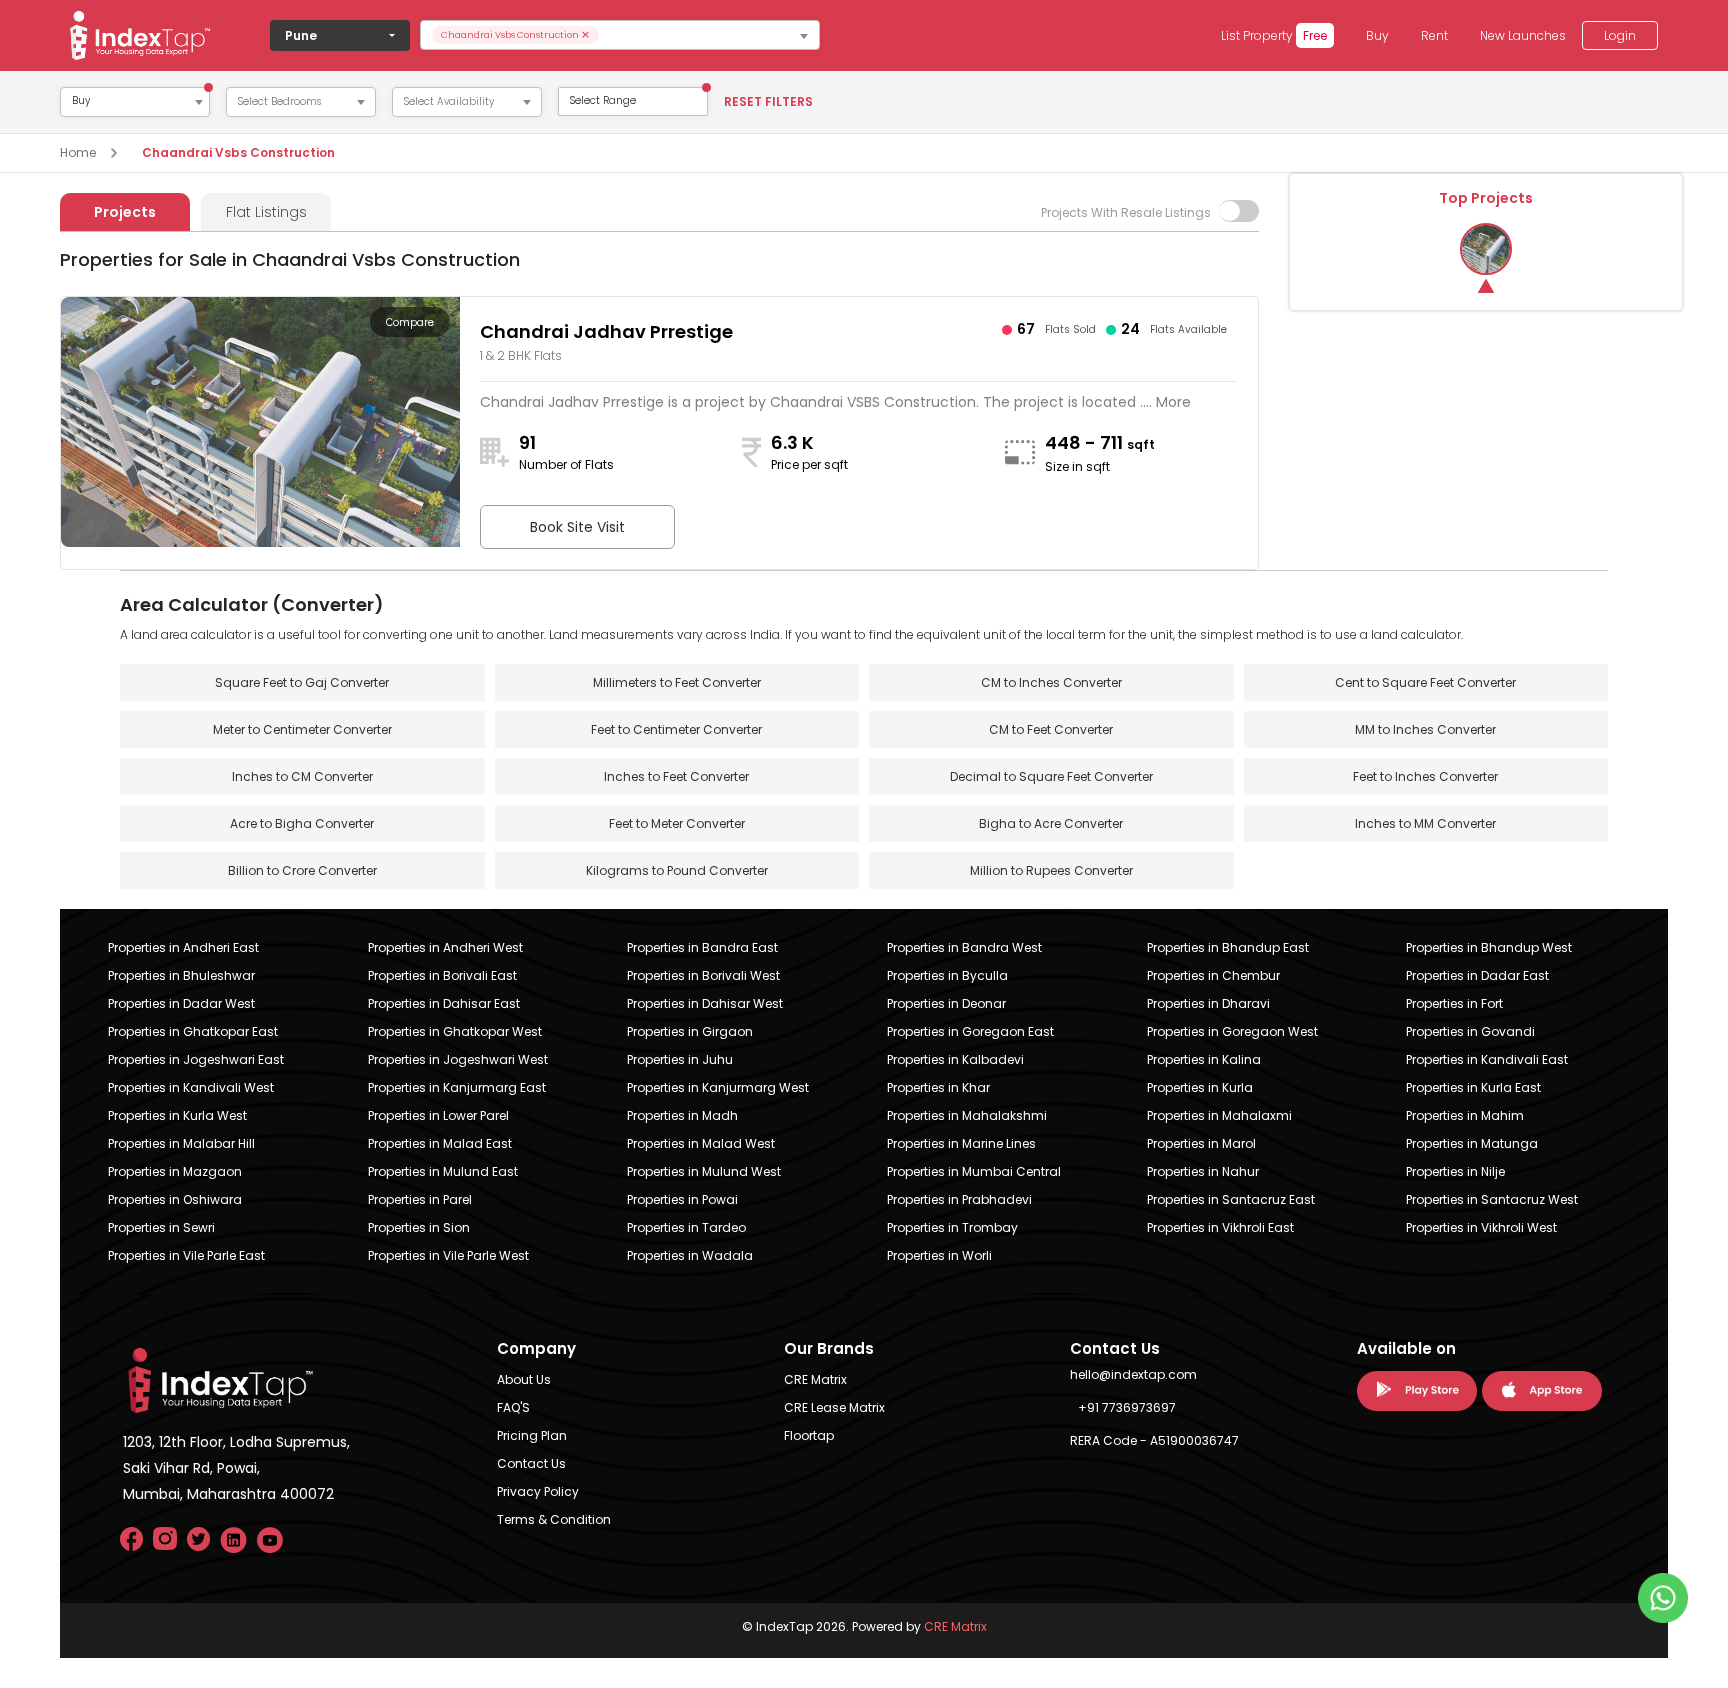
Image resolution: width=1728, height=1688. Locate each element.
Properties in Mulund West (704, 1171)
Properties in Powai (682, 1199)
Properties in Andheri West (445, 947)
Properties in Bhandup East (1228, 947)
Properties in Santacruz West (1492, 1199)
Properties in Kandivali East (1487, 1059)
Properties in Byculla (947, 975)
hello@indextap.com (1133, 1374)
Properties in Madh (682, 1115)
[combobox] (620, 35)
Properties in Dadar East (1477, 975)
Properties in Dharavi (1208, 1003)
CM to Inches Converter (1051, 682)
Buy (1377, 35)
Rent (1434, 35)
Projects (125, 212)
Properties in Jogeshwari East (196, 1059)
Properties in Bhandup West (1489, 947)
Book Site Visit (577, 527)
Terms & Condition (554, 1519)
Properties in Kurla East (1473, 1087)
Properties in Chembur (1213, 975)
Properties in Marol (1201, 1143)
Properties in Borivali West (703, 975)
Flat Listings (266, 212)
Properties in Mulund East (443, 1171)
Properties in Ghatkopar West (455, 1031)
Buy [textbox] (81, 101)
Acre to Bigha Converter (302, 823)
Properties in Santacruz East (1231, 1199)
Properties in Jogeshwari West (458, 1059)
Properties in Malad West (701, 1143)
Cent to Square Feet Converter (1425, 682)
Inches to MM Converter (1425, 823)
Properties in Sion (419, 1227)
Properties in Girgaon (690, 1031)
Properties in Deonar (946, 1003)
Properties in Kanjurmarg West (718, 1087)
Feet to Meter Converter (677, 823)
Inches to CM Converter (302, 776)
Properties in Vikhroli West (1481, 1227)
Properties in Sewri (161, 1227)
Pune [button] (301, 35)
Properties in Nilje (1455, 1171)
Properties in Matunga (1472, 1143)
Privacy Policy (538, 1491)
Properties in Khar (938, 1087)
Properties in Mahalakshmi (967, 1115)
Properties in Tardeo (686, 1227)
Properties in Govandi (1470, 1031)
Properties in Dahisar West (705, 1003)
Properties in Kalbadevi (955, 1059)
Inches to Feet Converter (676, 776)
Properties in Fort (1454, 1003)
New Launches (1523, 35)
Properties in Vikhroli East (1220, 1227)
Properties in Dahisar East (444, 1003)
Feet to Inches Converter (1425, 776)
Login (1620, 35)
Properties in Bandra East (702, 947)
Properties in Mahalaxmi (1219, 1115)
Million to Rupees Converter (1051, 870)
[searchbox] (708, 35)
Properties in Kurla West (177, 1115)
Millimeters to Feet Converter (677, 682)
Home (78, 152)
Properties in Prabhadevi (959, 1199)
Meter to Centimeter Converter (302, 729)
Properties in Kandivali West (191, 1087)
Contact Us (531, 1463)
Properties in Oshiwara (175, 1199)
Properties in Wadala (690, 1255)
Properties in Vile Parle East (186, 1255)
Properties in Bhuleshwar (181, 975)
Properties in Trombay (952, 1227)
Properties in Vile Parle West (448, 1255)
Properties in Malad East (440, 1143)
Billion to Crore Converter (302, 870)
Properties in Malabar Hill (181, 1143)
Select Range (603, 100)
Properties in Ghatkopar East (193, 1031)
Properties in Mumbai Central (974, 1171)
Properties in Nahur (1203, 1171)
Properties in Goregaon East (970, 1031)
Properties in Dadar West (181, 1003)
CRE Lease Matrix (834, 1407)
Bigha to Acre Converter (1051, 823)
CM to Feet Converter (1051, 729)
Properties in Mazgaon (175, 1171)
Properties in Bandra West (964, 947)
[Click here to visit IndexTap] (140, 35)
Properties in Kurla (1200, 1087)
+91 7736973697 (1127, 1407)
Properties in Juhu (680, 1059)
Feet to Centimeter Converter (676, 729)
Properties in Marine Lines (961, 1143)
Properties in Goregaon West (1232, 1031)
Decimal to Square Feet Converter (1051, 776)
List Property (1274, 35)
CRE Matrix (815, 1379)
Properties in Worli (939, 1255)
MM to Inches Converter (1425, 729)
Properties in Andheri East (183, 947)
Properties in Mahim (1465, 1115)
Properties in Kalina (1204, 1059)
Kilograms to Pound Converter (677, 870)
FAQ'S (513, 1407)
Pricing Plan (532, 1435)
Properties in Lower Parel (438, 1115)
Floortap (809, 1435)
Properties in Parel (420, 1199)
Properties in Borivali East (442, 975)
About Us (524, 1379)
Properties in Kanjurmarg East (457, 1087)
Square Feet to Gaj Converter (302, 682)
